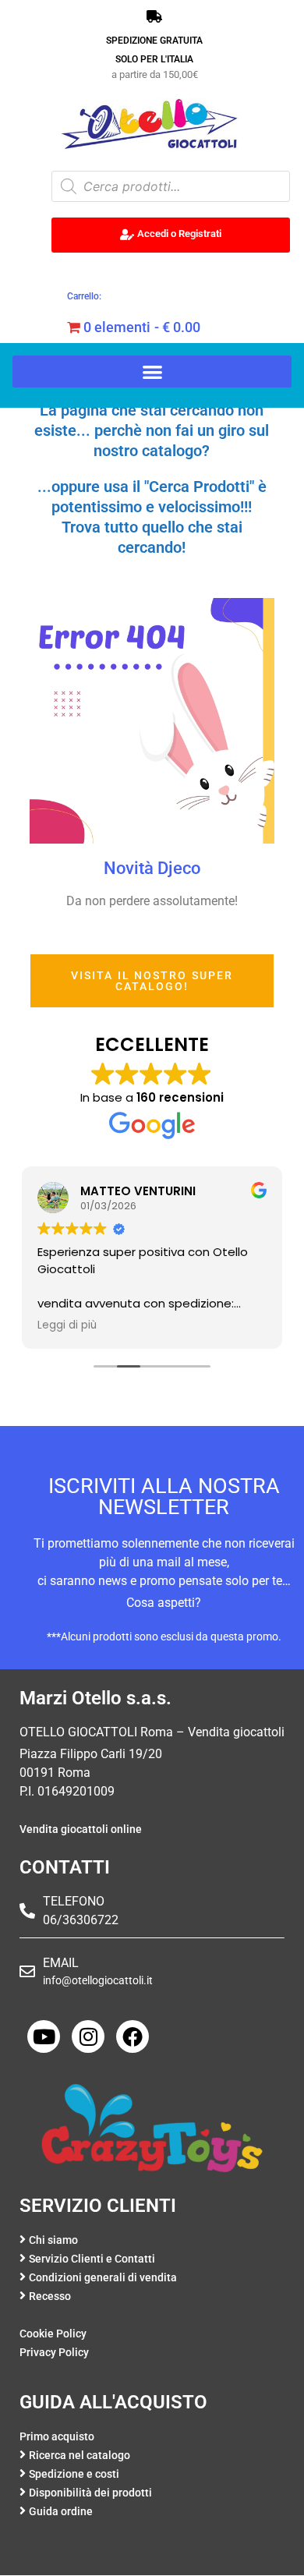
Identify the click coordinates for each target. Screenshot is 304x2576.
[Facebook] (133, 2036)
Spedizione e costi (74, 2474)
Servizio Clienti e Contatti (92, 2259)
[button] (152, 372)
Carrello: (84, 296)
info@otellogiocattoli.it (98, 1980)
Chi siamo (53, 2240)
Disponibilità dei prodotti (90, 2493)
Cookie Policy (53, 2334)
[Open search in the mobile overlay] (171, 186)
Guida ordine (61, 2512)
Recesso (50, 2296)
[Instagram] (88, 2036)
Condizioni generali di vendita (103, 2278)
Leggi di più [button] (67, 1325)
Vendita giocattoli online (81, 1829)
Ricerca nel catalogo (80, 2456)
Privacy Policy (54, 2353)
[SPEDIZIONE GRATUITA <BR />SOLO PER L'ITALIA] (154, 16)
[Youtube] (44, 2036)
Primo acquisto (57, 2437)
